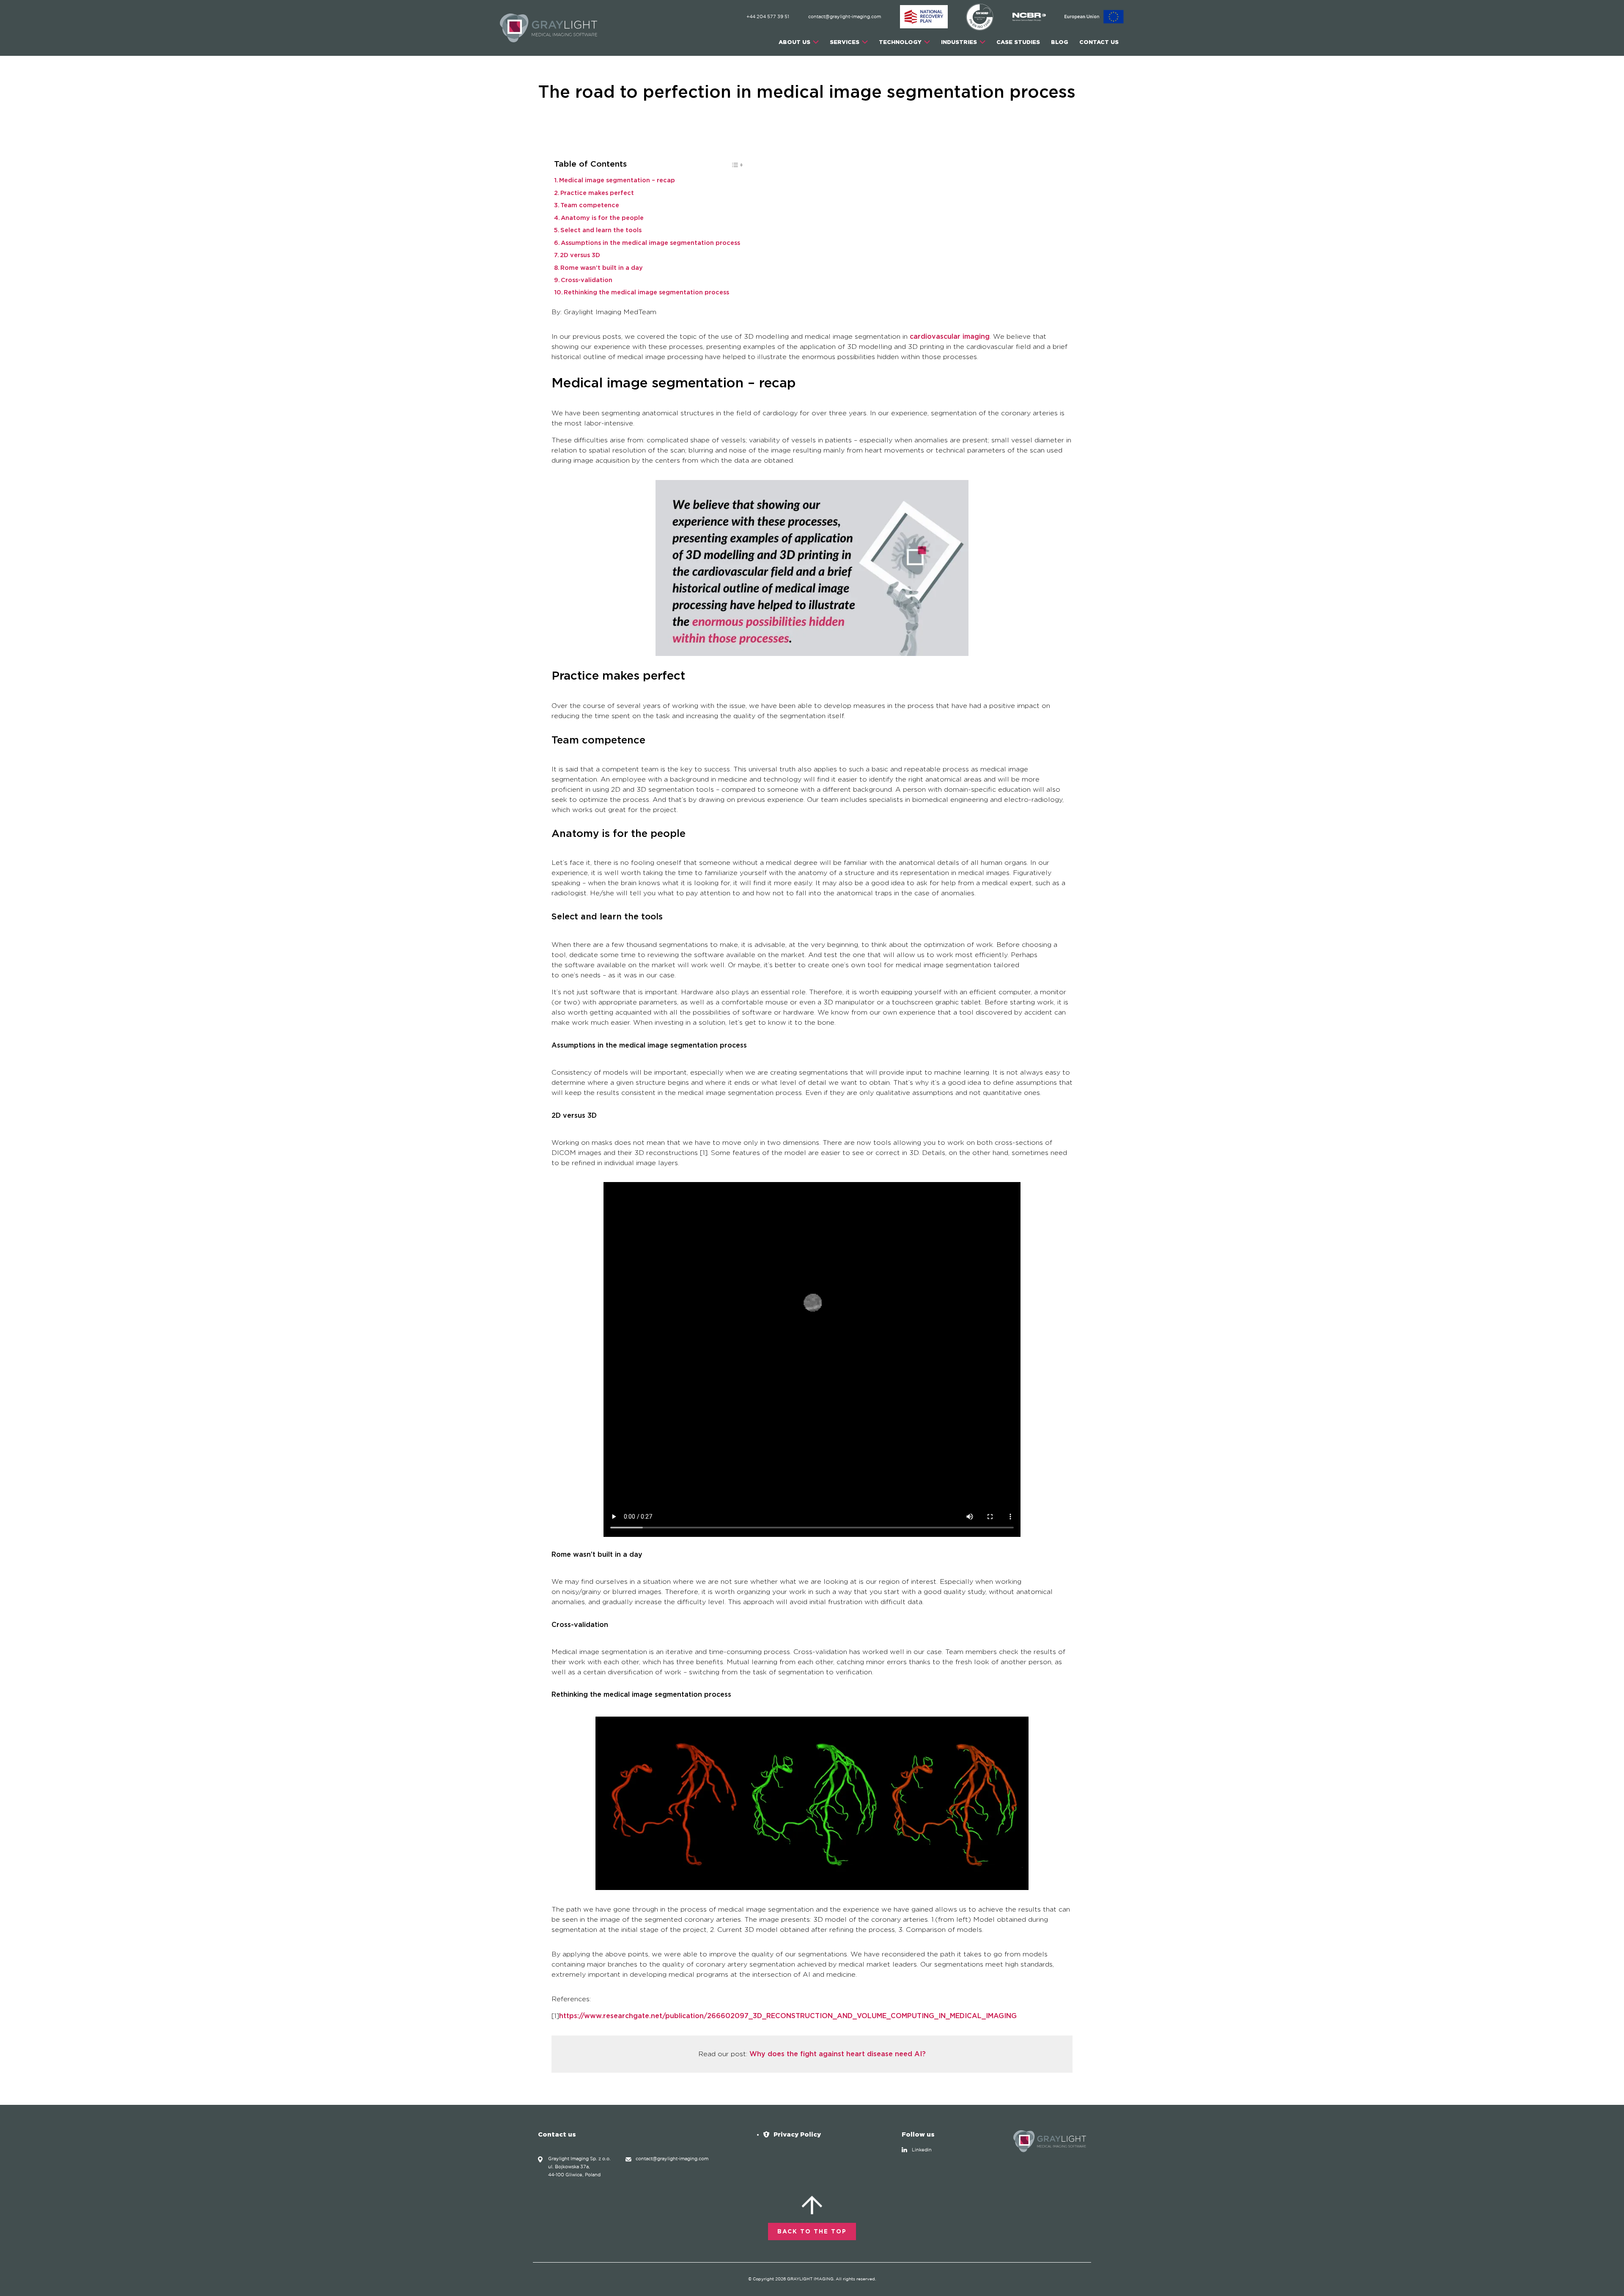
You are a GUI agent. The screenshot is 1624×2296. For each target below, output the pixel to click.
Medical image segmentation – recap (617, 181)
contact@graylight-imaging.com (845, 17)
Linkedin (922, 2150)
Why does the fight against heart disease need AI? (838, 2054)
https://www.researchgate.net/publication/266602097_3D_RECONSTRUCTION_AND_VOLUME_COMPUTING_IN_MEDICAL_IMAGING (788, 2016)
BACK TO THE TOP (812, 2232)
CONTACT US (1099, 42)
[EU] (1094, 17)
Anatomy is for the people (602, 218)
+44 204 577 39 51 (768, 17)
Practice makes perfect (597, 193)
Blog (1060, 42)
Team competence (590, 206)
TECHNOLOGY (900, 42)
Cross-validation (587, 280)
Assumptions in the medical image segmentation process (650, 243)
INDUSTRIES (959, 42)
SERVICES (845, 42)
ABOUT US (794, 42)
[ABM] (924, 17)
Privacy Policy (797, 2134)
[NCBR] (1030, 17)
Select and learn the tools (601, 230)
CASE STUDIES (1018, 42)
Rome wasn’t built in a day (602, 268)
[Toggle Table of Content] (733, 167)
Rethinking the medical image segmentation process (646, 293)
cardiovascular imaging (950, 337)
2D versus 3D (580, 255)
